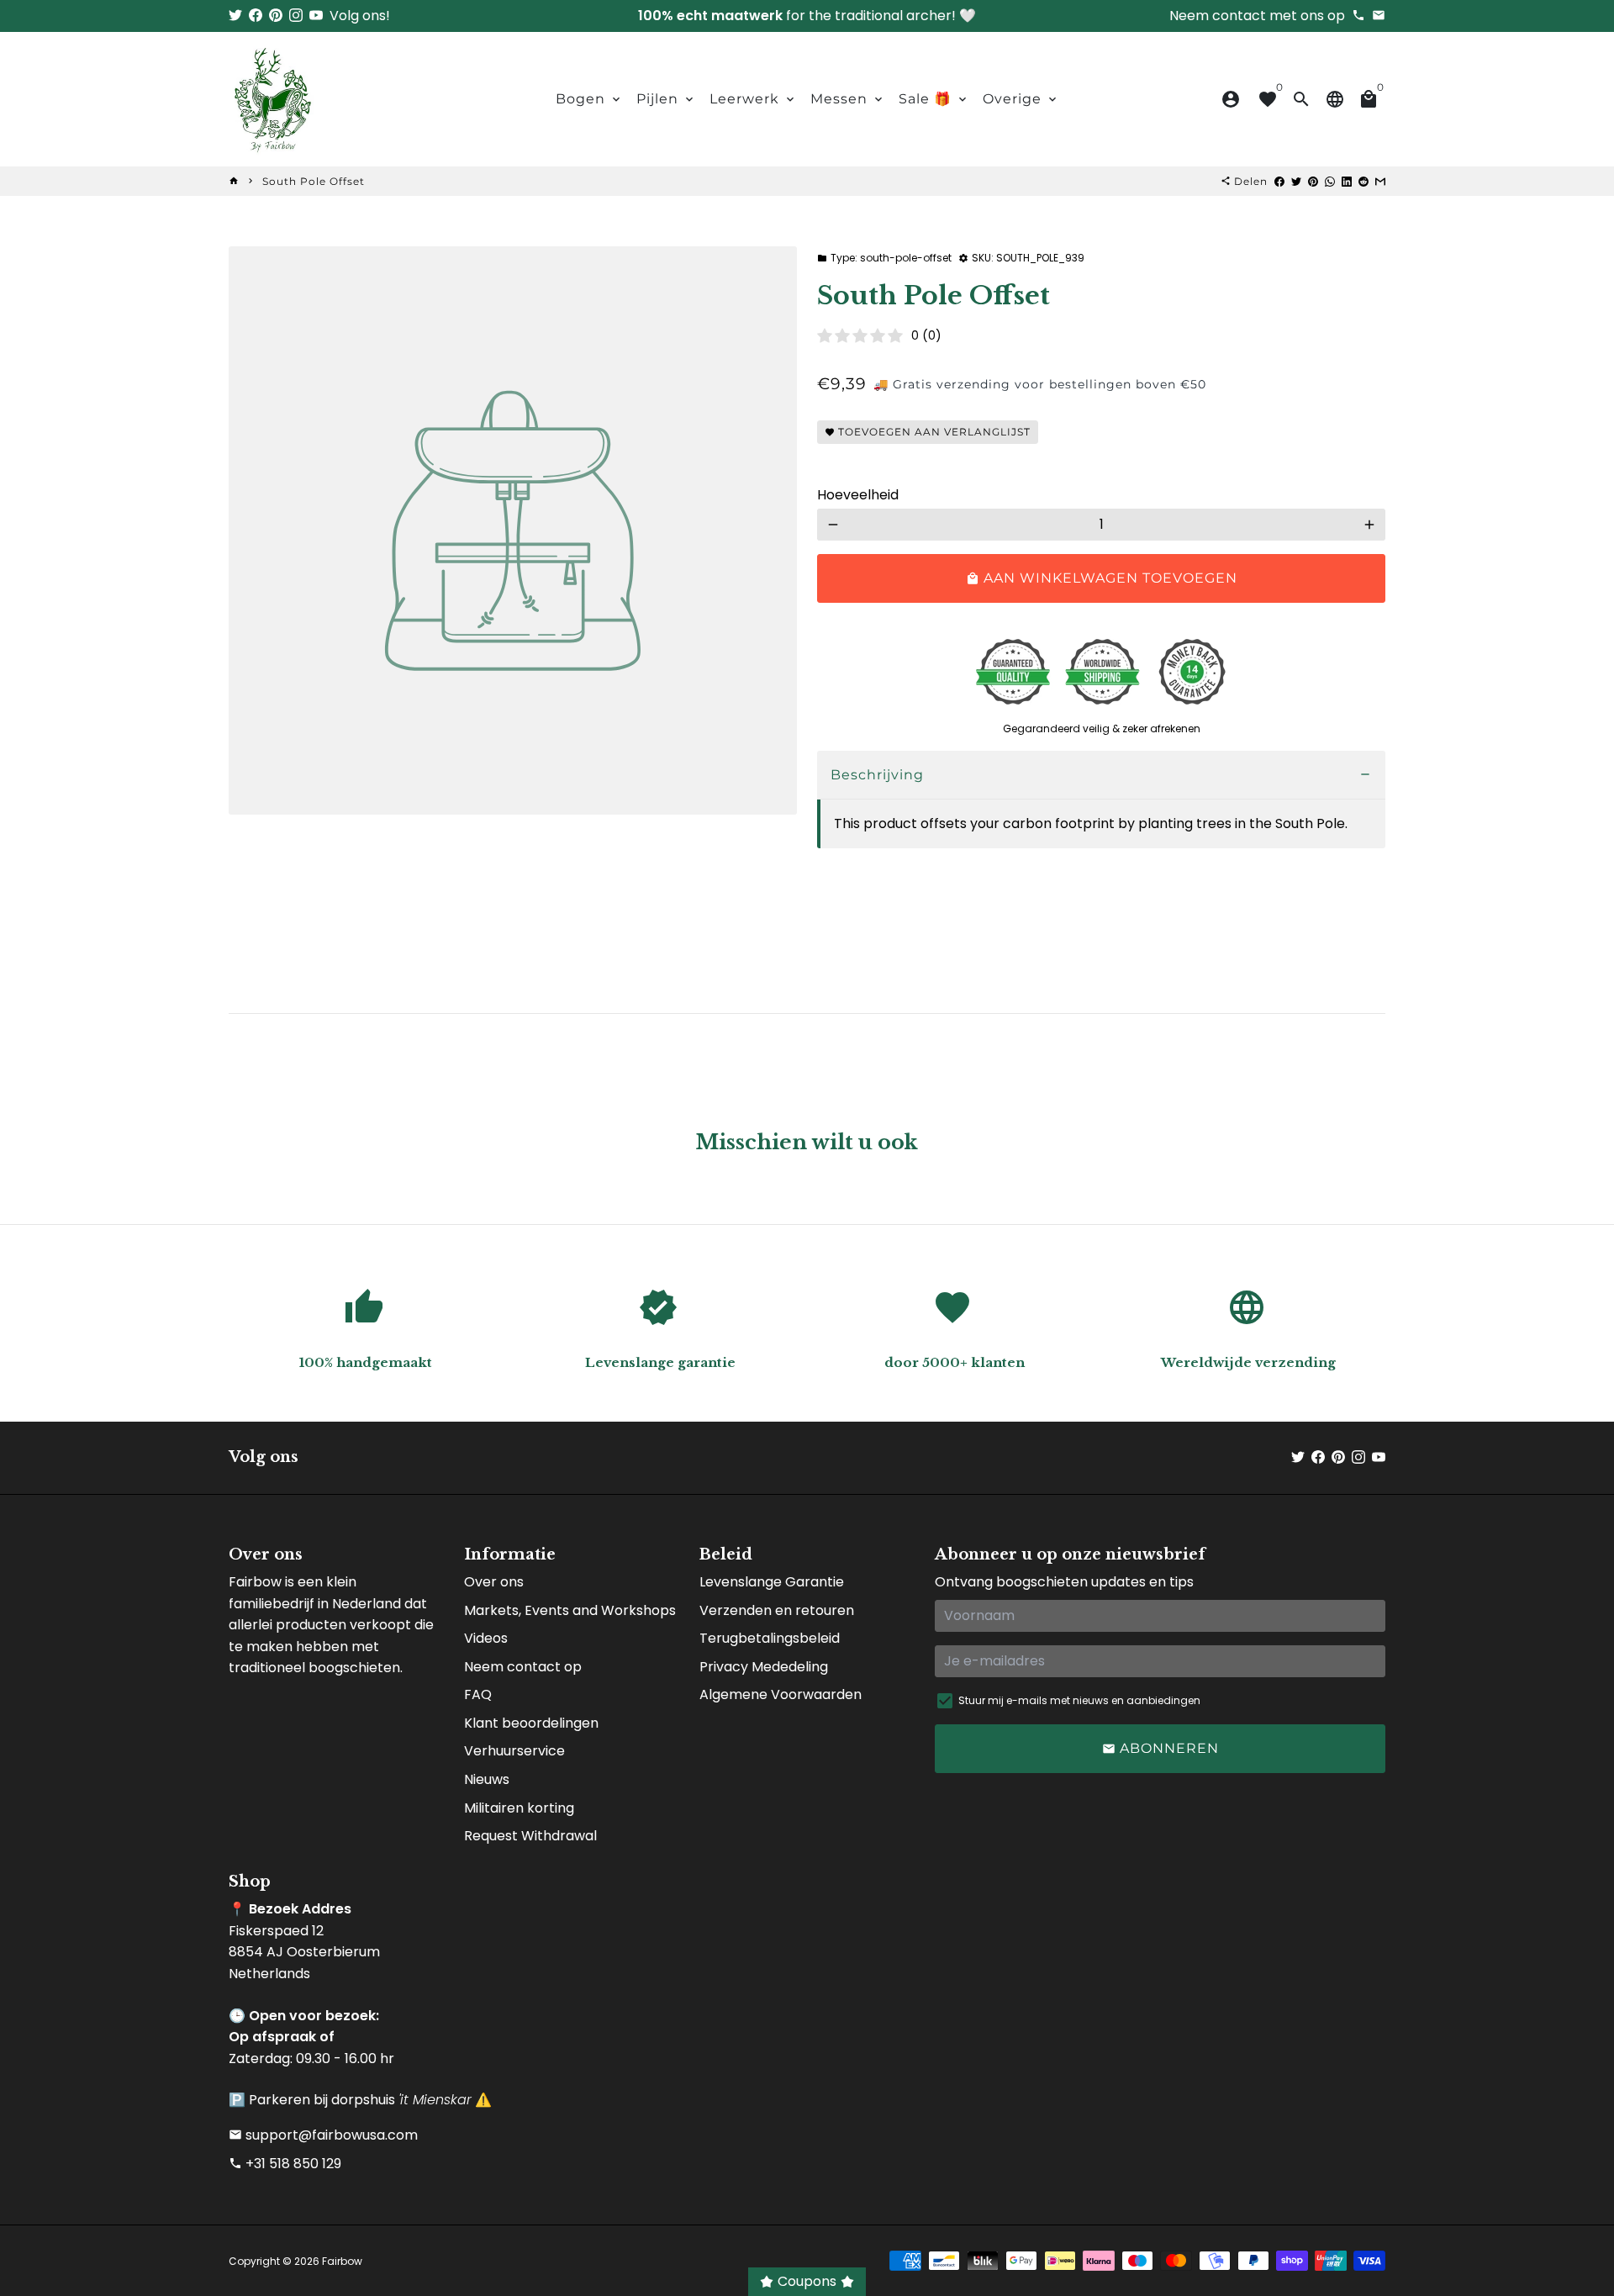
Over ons (494, 1582)
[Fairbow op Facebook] (256, 16)
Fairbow (342, 2261)
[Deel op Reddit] (1363, 181)
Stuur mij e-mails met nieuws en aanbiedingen (1079, 1700)
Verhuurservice (514, 1751)
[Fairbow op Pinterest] (276, 16)
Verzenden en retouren (777, 1610)
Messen (848, 99)
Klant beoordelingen (531, 1723)
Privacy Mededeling (764, 1667)
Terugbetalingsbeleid (770, 1638)
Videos (486, 1638)
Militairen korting (519, 1808)
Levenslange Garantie (772, 1582)
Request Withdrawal (530, 1836)
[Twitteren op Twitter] (1296, 181)
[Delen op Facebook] (1279, 181)
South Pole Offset (314, 181)
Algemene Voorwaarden (781, 1694)
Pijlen (666, 99)
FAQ (478, 1694)
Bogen (589, 99)
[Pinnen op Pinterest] (1313, 181)
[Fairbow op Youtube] (316, 16)
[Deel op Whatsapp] (1330, 181)
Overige (1021, 99)
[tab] (1101, 776)
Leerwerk (753, 99)
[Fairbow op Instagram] (296, 16)
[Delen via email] (1380, 181)
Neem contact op (523, 1667)
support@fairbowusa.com (323, 2135)
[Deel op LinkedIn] (1347, 181)
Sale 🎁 (934, 99)
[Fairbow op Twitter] (235, 16)
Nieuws (487, 1779)
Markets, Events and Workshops (570, 1610)
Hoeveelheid (858, 495)
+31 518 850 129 (285, 2164)
